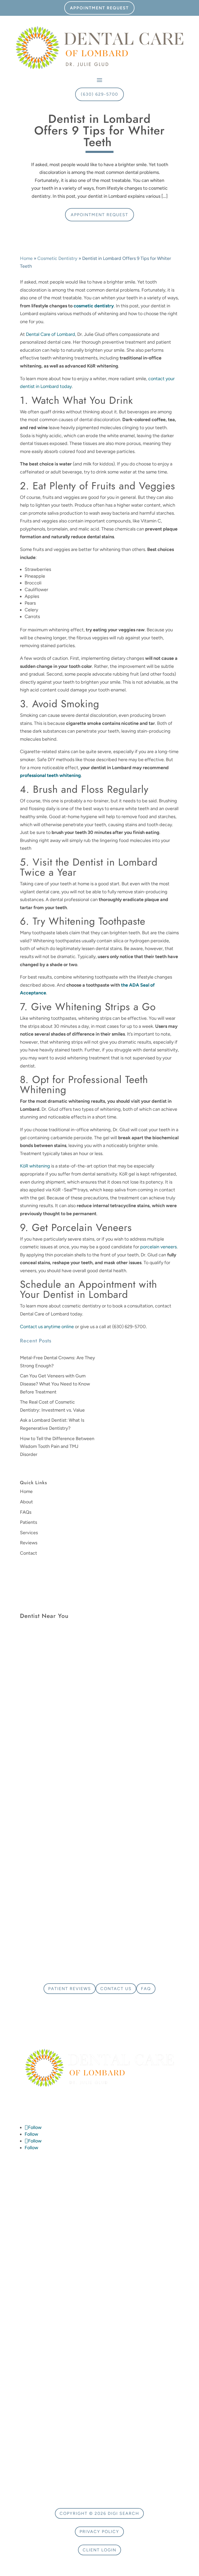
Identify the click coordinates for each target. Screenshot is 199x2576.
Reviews (29, 1543)
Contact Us (116, 1989)
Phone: (113, 1641)
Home (26, 258)
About (26, 1502)
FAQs (26, 1512)
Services (29, 1533)
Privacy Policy (99, 2532)
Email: (112, 1740)
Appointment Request (99, 8)
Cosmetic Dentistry (57, 258)
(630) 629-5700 (99, 94)
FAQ (146, 1989)
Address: (31, 1657)
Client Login (99, 2550)
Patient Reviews (70, 1989)
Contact (29, 1553)
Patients (29, 1522)
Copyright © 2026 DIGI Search (99, 2513)
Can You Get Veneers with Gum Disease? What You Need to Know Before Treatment (55, 1384)
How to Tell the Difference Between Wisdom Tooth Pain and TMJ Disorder (57, 1446)
